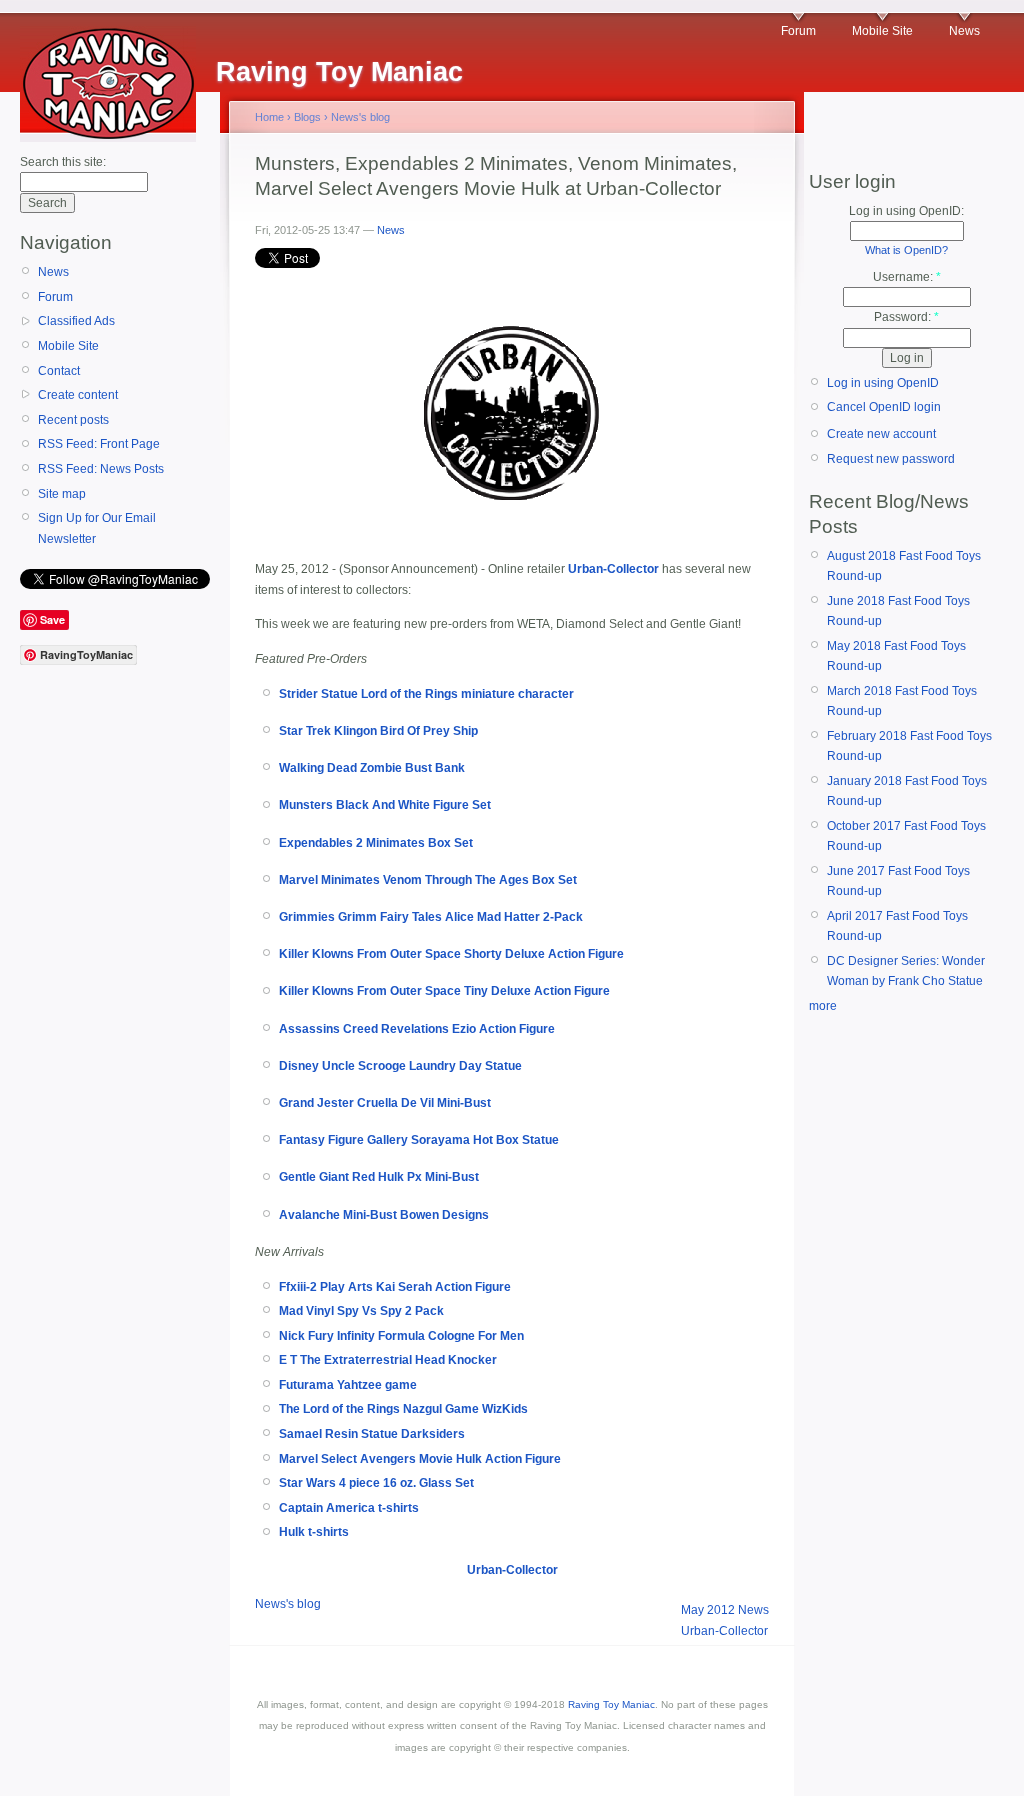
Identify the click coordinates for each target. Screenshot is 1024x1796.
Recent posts (73, 420)
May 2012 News (725, 1610)
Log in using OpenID (883, 383)
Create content (78, 395)
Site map (62, 494)
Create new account (881, 434)
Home (269, 117)
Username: (907, 277)
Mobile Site (882, 31)
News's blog (360, 117)
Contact (59, 371)
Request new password (891, 459)
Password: (906, 317)
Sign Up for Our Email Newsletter (97, 528)
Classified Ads (76, 321)
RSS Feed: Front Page (99, 444)
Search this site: (63, 162)
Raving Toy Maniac (611, 1704)
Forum (798, 31)
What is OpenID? (906, 250)
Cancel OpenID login (884, 407)
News (964, 31)
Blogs (307, 117)
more (823, 1006)
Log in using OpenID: (906, 211)
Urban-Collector (724, 1631)
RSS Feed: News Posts (101, 469)
